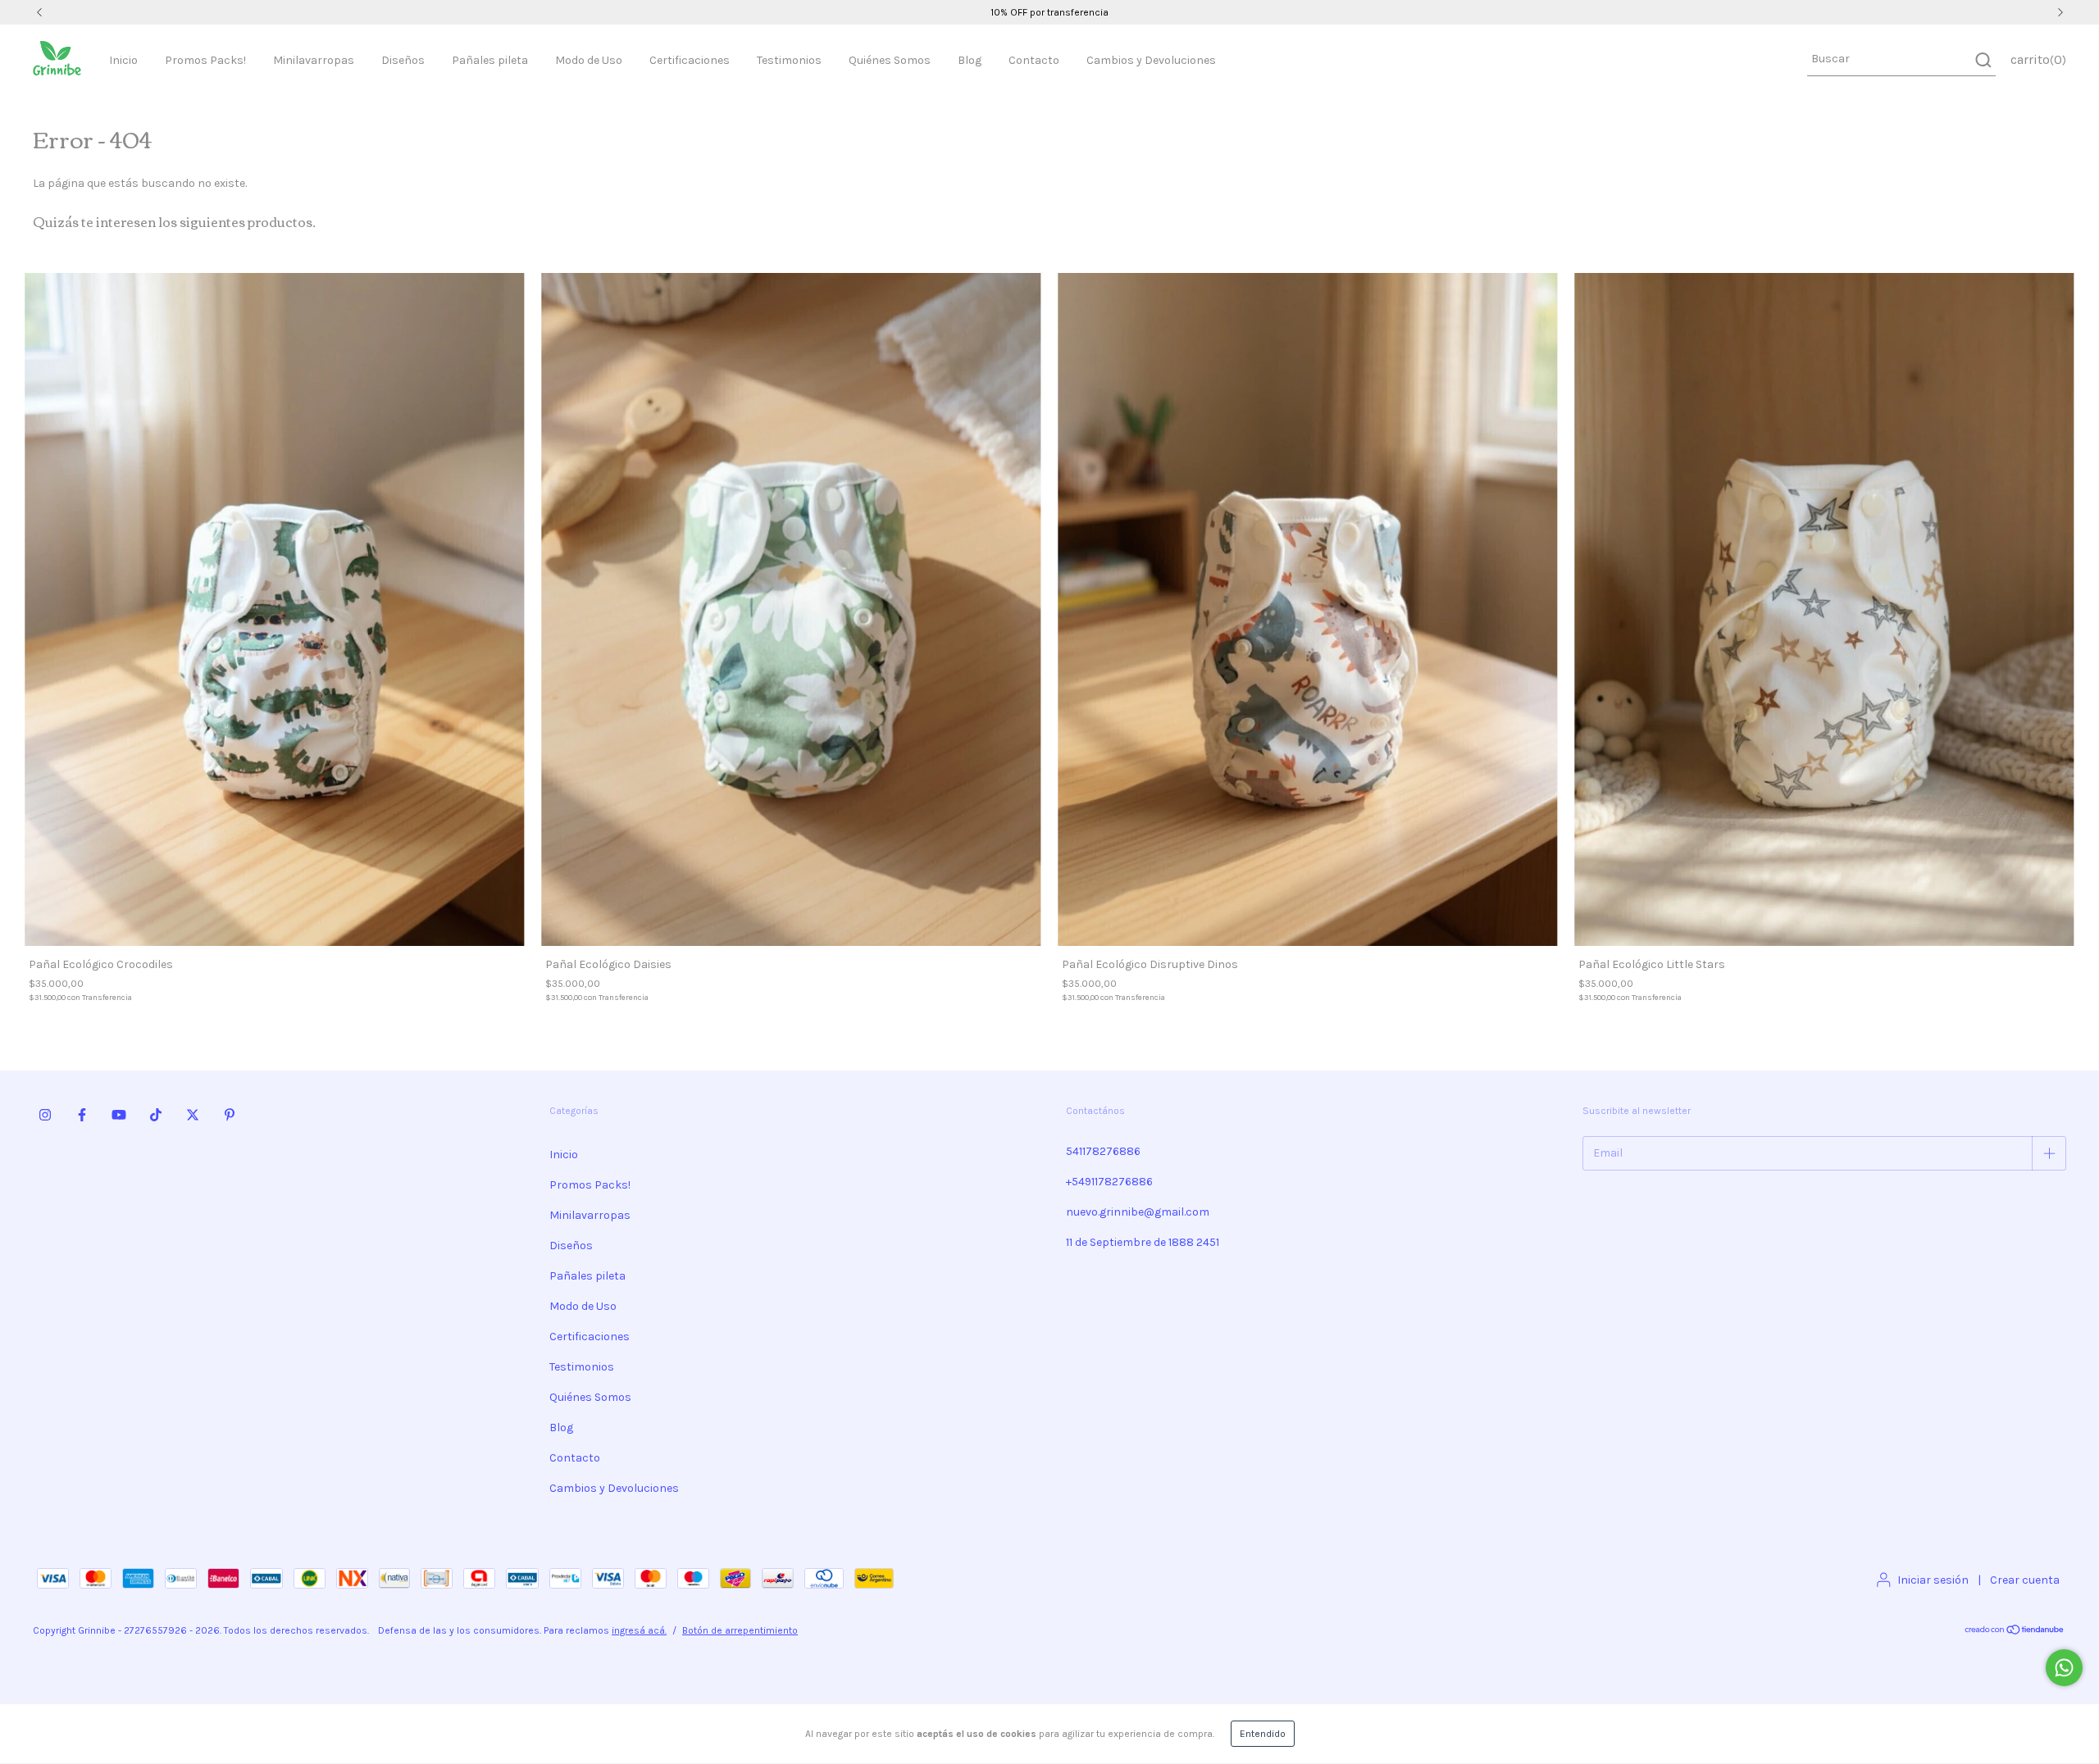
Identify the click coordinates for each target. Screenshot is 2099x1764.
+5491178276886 (1109, 1182)
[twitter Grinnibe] (193, 1116)
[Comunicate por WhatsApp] (2064, 1668)
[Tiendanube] (2015, 1632)
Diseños (403, 60)
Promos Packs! (205, 60)
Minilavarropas (314, 60)
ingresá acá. (639, 1630)
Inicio (123, 60)
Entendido (1263, 1734)
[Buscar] (1982, 60)
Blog (970, 60)
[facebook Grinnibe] (82, 1116)
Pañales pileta (490, 60)
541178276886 (1103, 1151)
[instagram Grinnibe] (45, 1116)
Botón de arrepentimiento (740, 1630)
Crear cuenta (2025, 1580)
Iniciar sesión (1933, 1580)
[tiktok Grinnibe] (156, 1116)
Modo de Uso (589, 60)
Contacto (1034, 60)
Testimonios (789, 60)
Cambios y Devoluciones (1151, 60)
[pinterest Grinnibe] (230, 1116)
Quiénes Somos (890, 60)
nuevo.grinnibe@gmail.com (1138, 1212)
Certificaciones (690, 60)
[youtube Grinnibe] (119, 1116)
